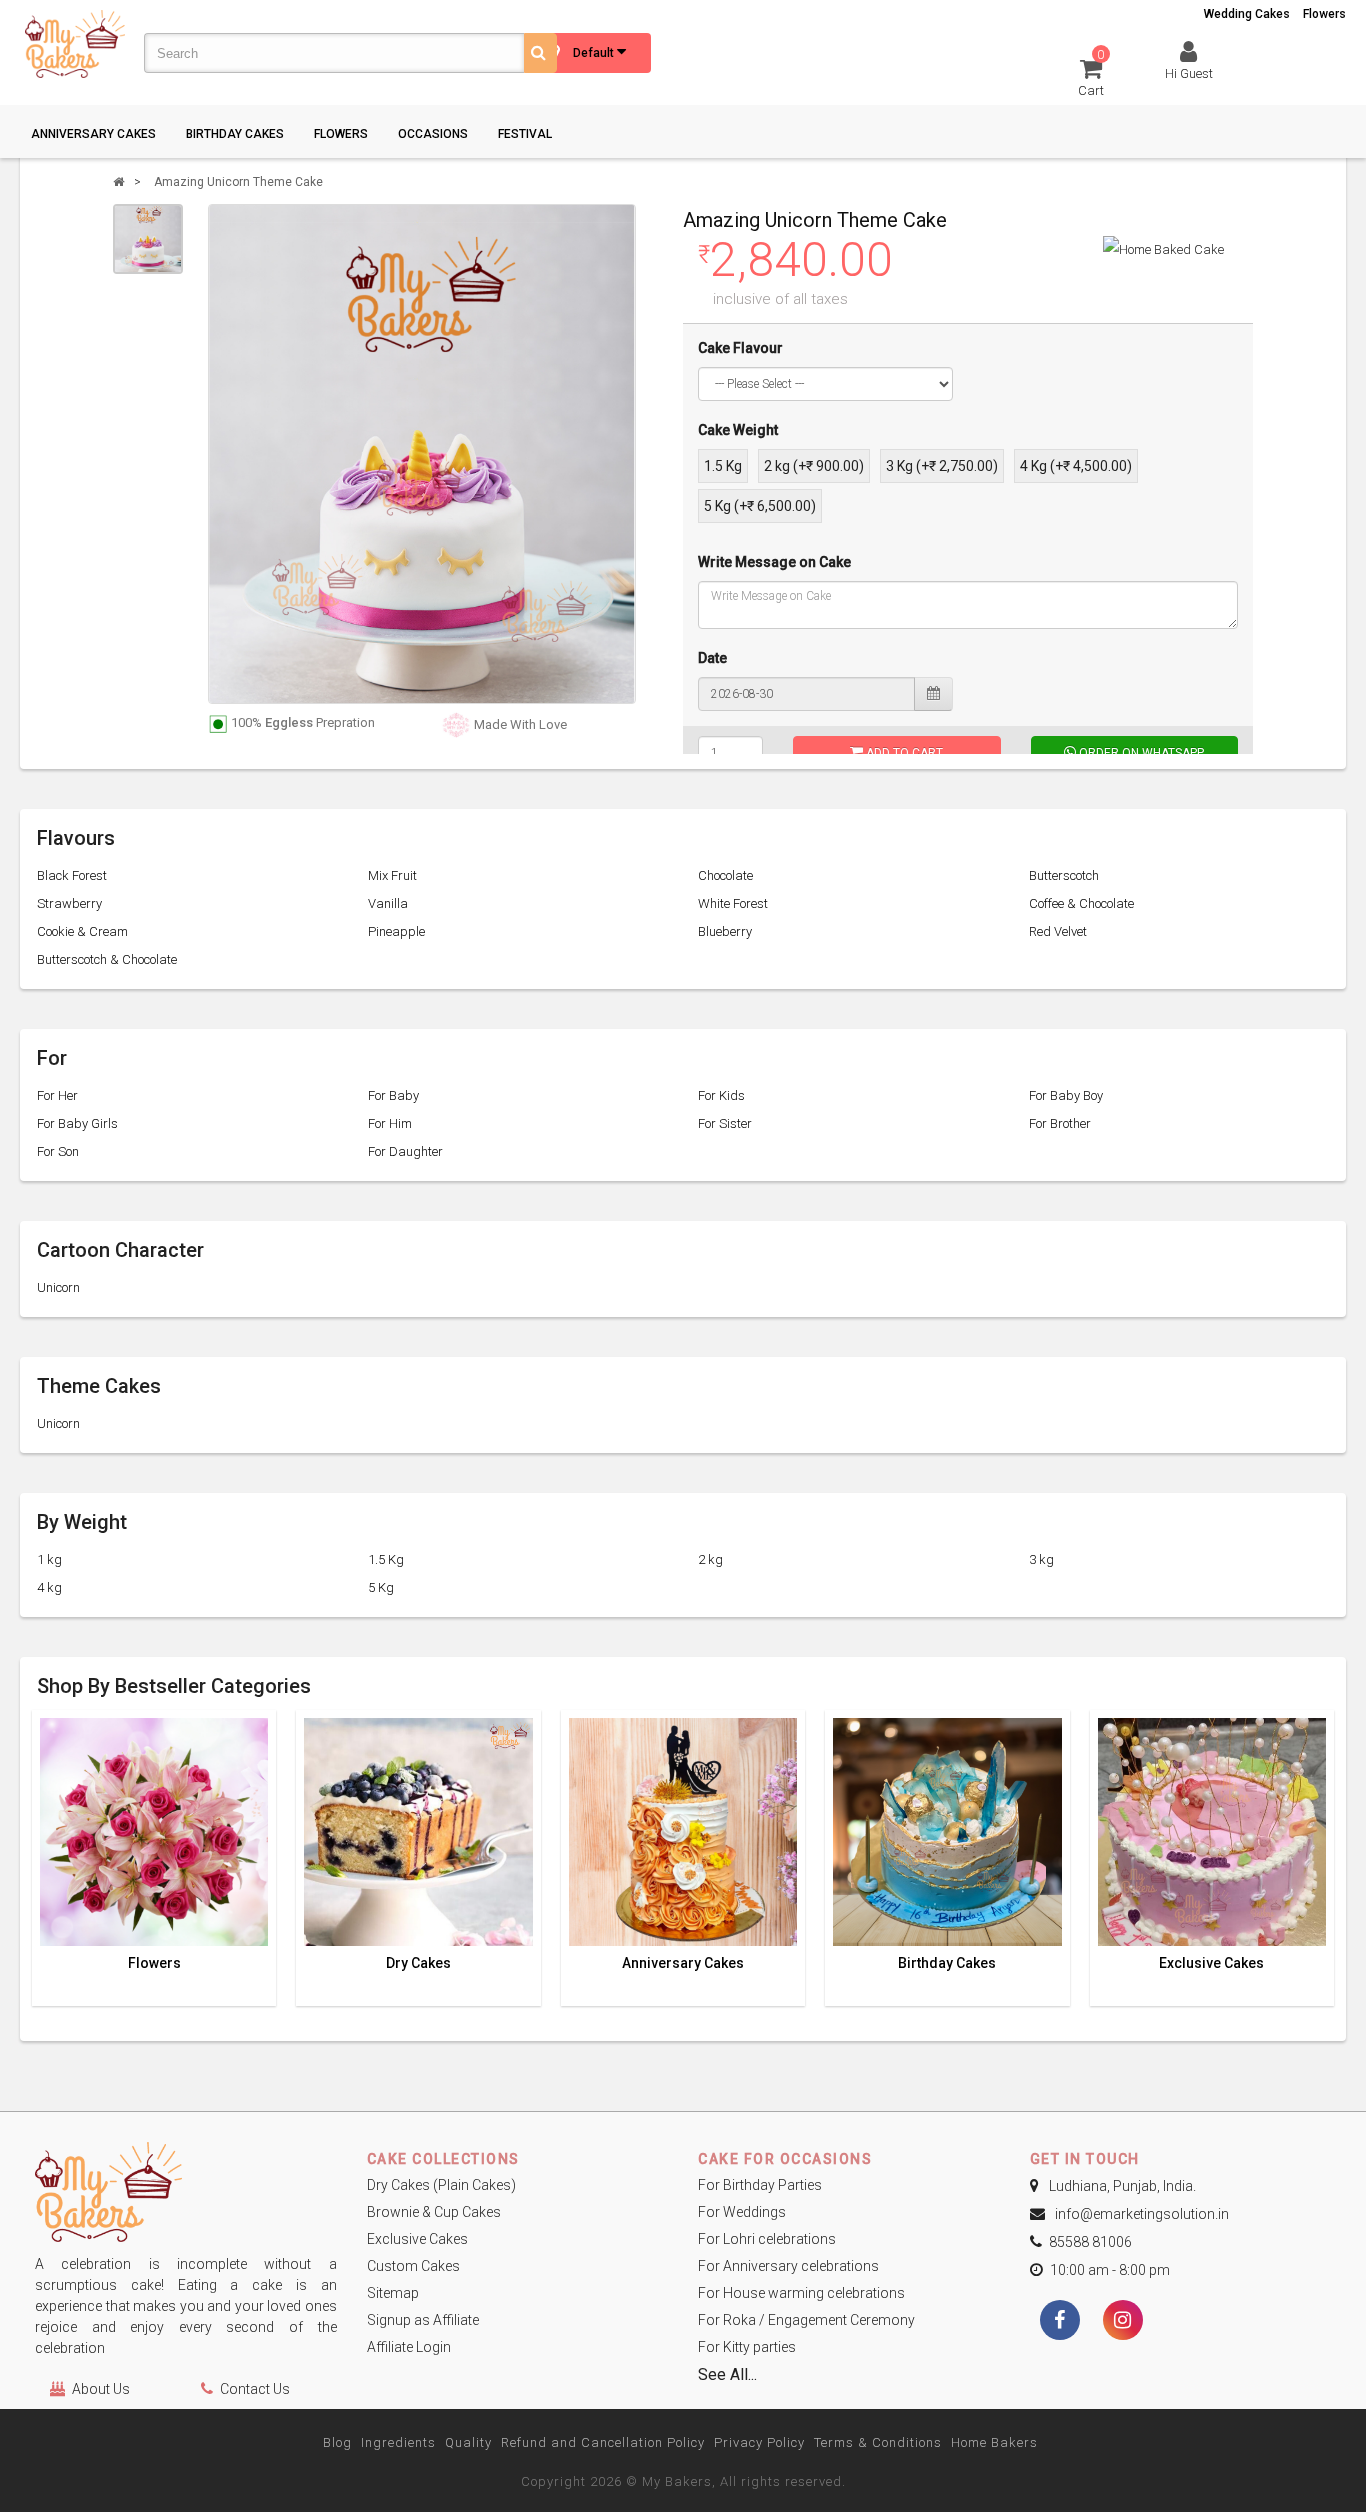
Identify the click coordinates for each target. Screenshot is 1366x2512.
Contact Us (255, 2389)
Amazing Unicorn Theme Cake (238, 182)
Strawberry (69, 903)
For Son (58, 1151)
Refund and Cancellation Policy (603, 2442)
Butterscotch (1064, 875)
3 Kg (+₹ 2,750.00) (942, 466)
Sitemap (393, 2293)
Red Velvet (1058, 931)
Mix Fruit (392, 875)
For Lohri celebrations (767, 2239)
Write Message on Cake (774, 562)
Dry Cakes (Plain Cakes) (441, 2185)
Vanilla (388, 903)
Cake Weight (738, 430)
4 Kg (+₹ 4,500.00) (1076, 466)
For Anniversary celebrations (788, 2266)
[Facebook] (1060, 2322)
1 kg (49, 1559)
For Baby (393, 1095)
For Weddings (742, 2212)
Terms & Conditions (878, 2442)
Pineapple (396, 931)
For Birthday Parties (760, 2185)
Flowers (1324, 14)
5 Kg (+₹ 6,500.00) (760, 506)
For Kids (721, 1095)
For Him (390, 1123)
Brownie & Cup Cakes (434, 2212)
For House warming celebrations (801, 2293)
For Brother (1060, 1123)
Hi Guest (1189, 73)
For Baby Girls (77, 1123)
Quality (468, 2442)
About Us (101, 2389)
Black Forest (72, 875)
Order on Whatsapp (1140, 753)
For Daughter (405, 1151)
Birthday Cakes (235, 134)
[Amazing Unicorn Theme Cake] (148, 239)
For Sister (725, 1123)
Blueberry (725, 931)
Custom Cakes (413, 2266)
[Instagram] (1123, 2322)
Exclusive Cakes (1211, 1963)
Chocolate (725, 875)
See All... (727, 2374)
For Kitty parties (747, 2347)
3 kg (1041, 1559)
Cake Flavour (740, 348)
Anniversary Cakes (93, 134)
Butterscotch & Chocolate (107, 959)
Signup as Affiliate (423, 2320)
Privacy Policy (759, 2442)
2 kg (710, 1559)
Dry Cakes (418, 1963)
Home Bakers (994, 2442)
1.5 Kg (723, 466)
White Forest (733, 903)
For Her (57, 1095)
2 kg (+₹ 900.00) (814, 466)
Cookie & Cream (82, 931)
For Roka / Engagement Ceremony (806, 2320)
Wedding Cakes (1247, 14)
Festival (525, 134)
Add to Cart (903, 753)
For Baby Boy (1066, 1095)
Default (595, 53)
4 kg (49, 1587)
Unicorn (58, 1287)
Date (712, 658)
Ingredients (398, 2442)
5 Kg (381, 1587)
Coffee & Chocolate (1081, 903)
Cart (1091, 76)
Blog (337, 2442)
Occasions (433, 134)
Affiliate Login (409, 2347)
